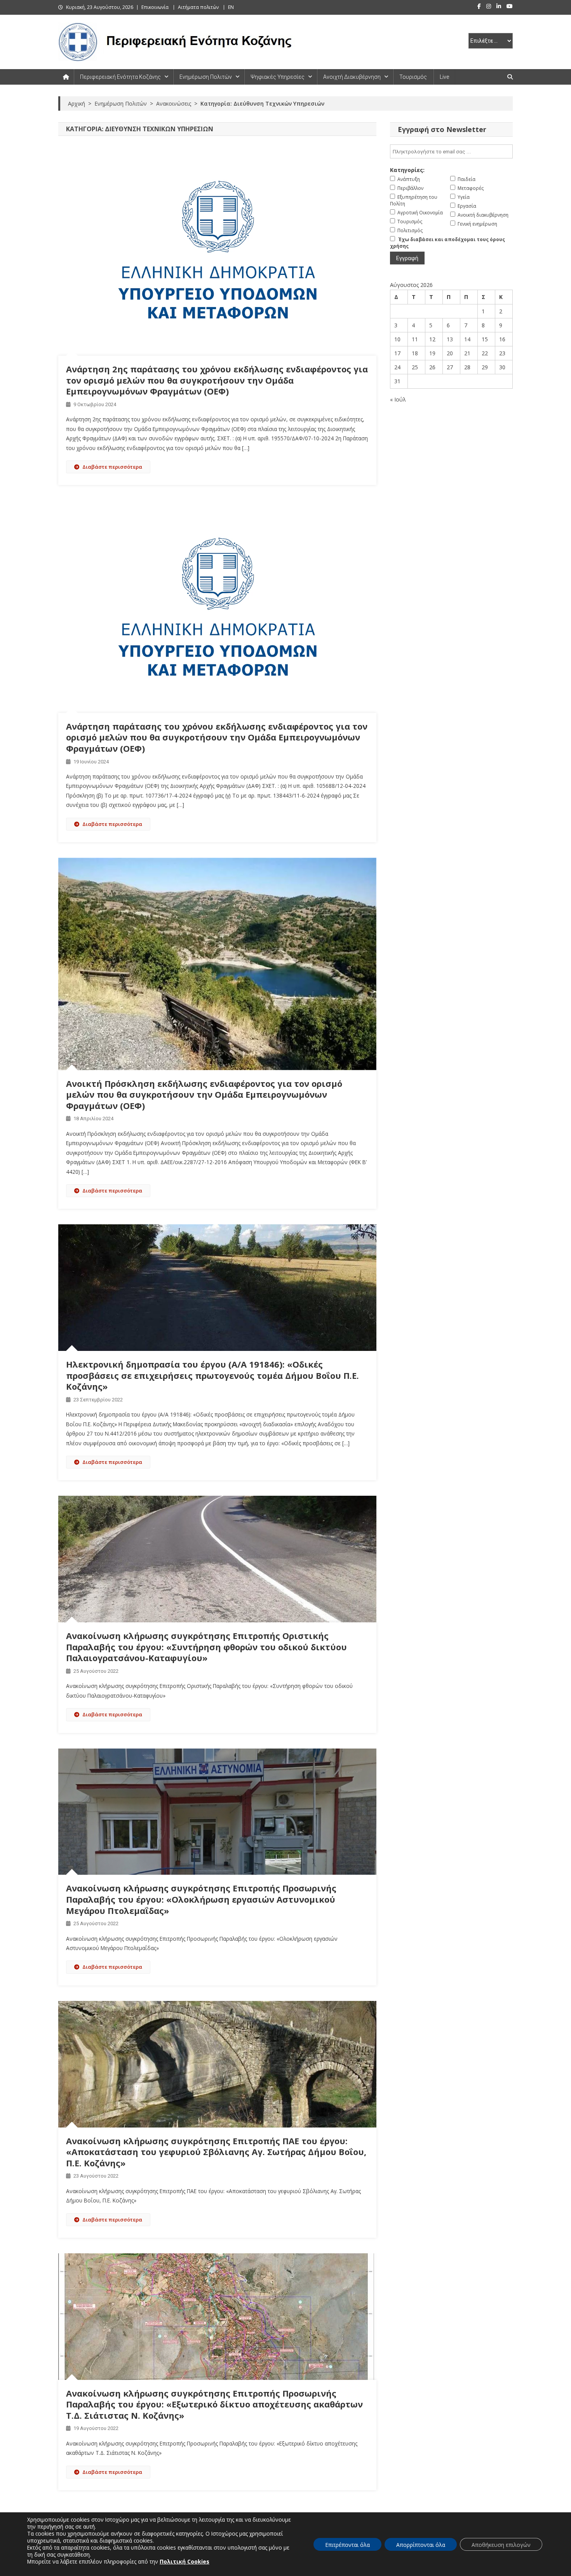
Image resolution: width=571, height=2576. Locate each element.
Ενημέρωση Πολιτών (206, 77)
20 (450, 353)
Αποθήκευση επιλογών (501, 2545)
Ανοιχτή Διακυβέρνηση (352, 77)
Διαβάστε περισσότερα (112, 467)
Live (444, 77)
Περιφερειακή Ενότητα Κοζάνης (120, 77)
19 (432, 353)
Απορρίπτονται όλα (421, 2545)
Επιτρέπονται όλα (347, 2545)
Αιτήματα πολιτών (198, 7)
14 (467, 339)
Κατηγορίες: (407, 170)
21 (467, 353)
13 (450, 339)
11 (415, 339)
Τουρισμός (413, 77)
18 (415, 353)
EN (231, 7)
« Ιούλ (398, 399)
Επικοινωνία (155, 7)
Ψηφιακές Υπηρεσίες (278, 77)
